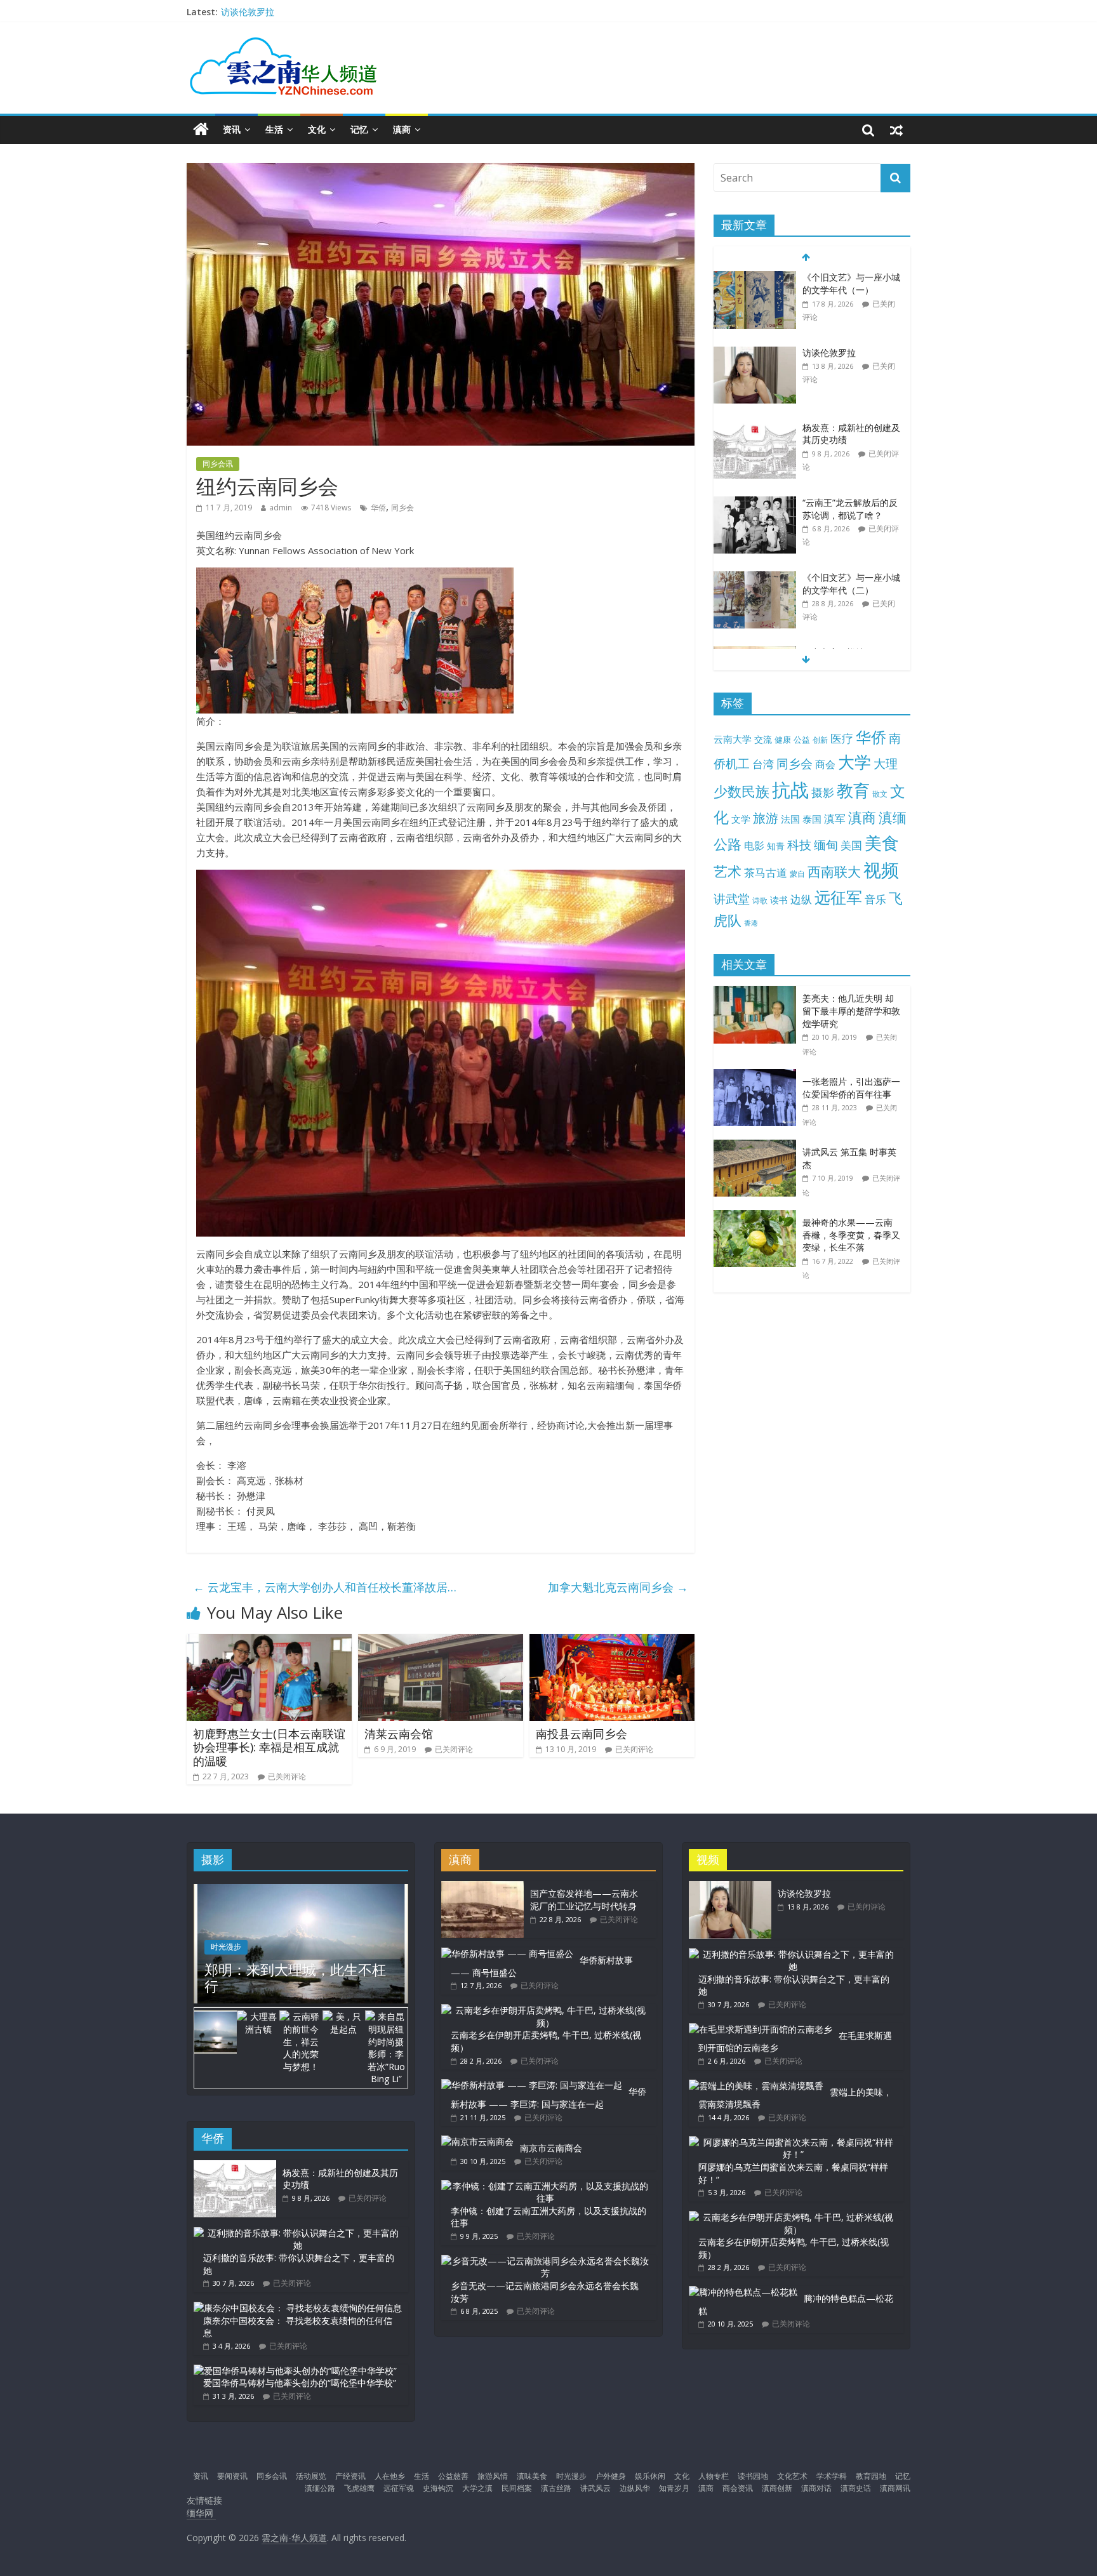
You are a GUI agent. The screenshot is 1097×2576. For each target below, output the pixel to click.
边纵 (801, 899)
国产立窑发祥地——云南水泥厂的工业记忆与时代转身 (584, 1900)
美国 (851, 845)
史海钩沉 (438, 2488)
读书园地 (753, 2476)
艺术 (728, 871)
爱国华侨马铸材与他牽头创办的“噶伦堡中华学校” (300, 2383)
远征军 (838, 897)
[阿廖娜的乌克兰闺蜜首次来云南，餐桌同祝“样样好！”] (793, 2142)
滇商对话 (816, 2488)
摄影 (823, 792)
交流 (763, 739)
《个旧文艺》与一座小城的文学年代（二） (851, 584)
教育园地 (871, 2476)
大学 (854, 762)
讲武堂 (732, 899)
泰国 (812, 819)
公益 (802, 740)
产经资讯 (350, 2476)
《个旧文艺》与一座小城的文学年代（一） (851, 283)
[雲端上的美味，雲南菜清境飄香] (756, 2086)
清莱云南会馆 (399, 1734)
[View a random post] (896, 129)
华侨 (378, 508)
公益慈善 (453, 2476)
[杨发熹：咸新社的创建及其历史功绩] (755, 428)
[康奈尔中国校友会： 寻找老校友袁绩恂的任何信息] (298, 2308)
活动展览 (311, 2476)
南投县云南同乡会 (582, 1734)
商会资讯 (738, 2488)
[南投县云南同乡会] (612, 1642)
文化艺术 (792, 2476)
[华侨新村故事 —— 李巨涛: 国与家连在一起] (532, 2085)
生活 (274, 129)
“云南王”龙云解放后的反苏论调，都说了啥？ (850, 509)
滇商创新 (777, 2488)
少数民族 (741, 791)
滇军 (835, 819)
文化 (317, 129)
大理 (886, 764)
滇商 (402, 129)
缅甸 (826, 845)
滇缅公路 (320, 2488)
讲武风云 (595, 2488)
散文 (880, 794)
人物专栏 (714, 2476)
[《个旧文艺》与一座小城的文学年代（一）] (755, 278)
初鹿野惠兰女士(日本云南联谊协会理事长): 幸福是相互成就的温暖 (269, 1747)
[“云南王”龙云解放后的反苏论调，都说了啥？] (755, 503)
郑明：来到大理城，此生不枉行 (295, 1977)
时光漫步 (226, 1947)
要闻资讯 (232, 2476)
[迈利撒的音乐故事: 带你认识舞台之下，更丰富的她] (298, 2233)
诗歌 (760, 900)
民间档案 (517, 2488)
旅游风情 (493, 2476)
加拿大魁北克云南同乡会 (618, 1587)
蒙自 (797, 873)
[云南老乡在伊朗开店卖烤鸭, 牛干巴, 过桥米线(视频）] (545, 2010)
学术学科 (832, 2476)
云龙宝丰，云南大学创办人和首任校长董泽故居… (325, 1587)
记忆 (359, 129)
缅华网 (201, 2513)
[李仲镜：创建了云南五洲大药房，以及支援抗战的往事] (545, 2186)
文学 (741, 819)
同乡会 (402, 508)
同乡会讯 (218, 464)
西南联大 (834, 871)
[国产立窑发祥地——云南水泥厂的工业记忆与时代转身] (482, 1887)
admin (281, 508)
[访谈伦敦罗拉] (755, 353)
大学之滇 (477, 2488)
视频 (881, 870)
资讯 (232, 129)
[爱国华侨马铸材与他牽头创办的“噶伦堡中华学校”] (295, 2371)
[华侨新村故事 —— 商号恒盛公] (507, 1954)
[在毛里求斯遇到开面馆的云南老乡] (761, 2029)
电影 (754, 846)
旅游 (766, 818)
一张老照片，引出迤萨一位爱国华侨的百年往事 (851, 1088)
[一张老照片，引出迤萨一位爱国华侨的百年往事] (758, 1076)
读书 (779, 900)
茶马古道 (766, 873)
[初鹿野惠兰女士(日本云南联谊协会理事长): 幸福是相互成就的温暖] (269, 1642)
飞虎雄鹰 (359, 2488)
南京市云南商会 (551, 2148)
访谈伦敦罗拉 (248, 12)
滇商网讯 (895, 2488)
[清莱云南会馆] (441, 1642)
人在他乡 (390, 2476)
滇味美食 (532, 2476)
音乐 (875, 899)
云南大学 (733, 739)
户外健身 (611, 2476)
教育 (853, 791)
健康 (783, 740)
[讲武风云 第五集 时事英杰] (758, 1146)
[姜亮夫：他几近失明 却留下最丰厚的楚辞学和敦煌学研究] (758, 993)
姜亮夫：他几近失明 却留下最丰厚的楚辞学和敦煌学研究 (851, 1011)
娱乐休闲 (650, 2476)
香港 (751, 923)
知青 (776, 846)
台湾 (763, 764)
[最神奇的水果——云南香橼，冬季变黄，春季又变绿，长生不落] (758, 1217)
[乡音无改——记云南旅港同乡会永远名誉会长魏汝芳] (545, 2261)
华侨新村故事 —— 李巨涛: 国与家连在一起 (548, 2098)
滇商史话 (856, 2488)
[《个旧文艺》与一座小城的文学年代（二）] (755, 578)
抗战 (790, 790)
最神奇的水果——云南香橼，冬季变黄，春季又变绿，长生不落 (851, 1235)
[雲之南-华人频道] (201, 130)
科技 (799, 845)
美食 (882, 843)
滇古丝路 (556, 2488)
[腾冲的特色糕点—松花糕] (743, 2292)
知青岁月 (674, 2488)
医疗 (842, 738)
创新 (820, 740)
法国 (790, 819)
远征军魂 (399, 2488)
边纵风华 (635, 2488)
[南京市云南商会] (477, 2141)
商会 (825, 764)
